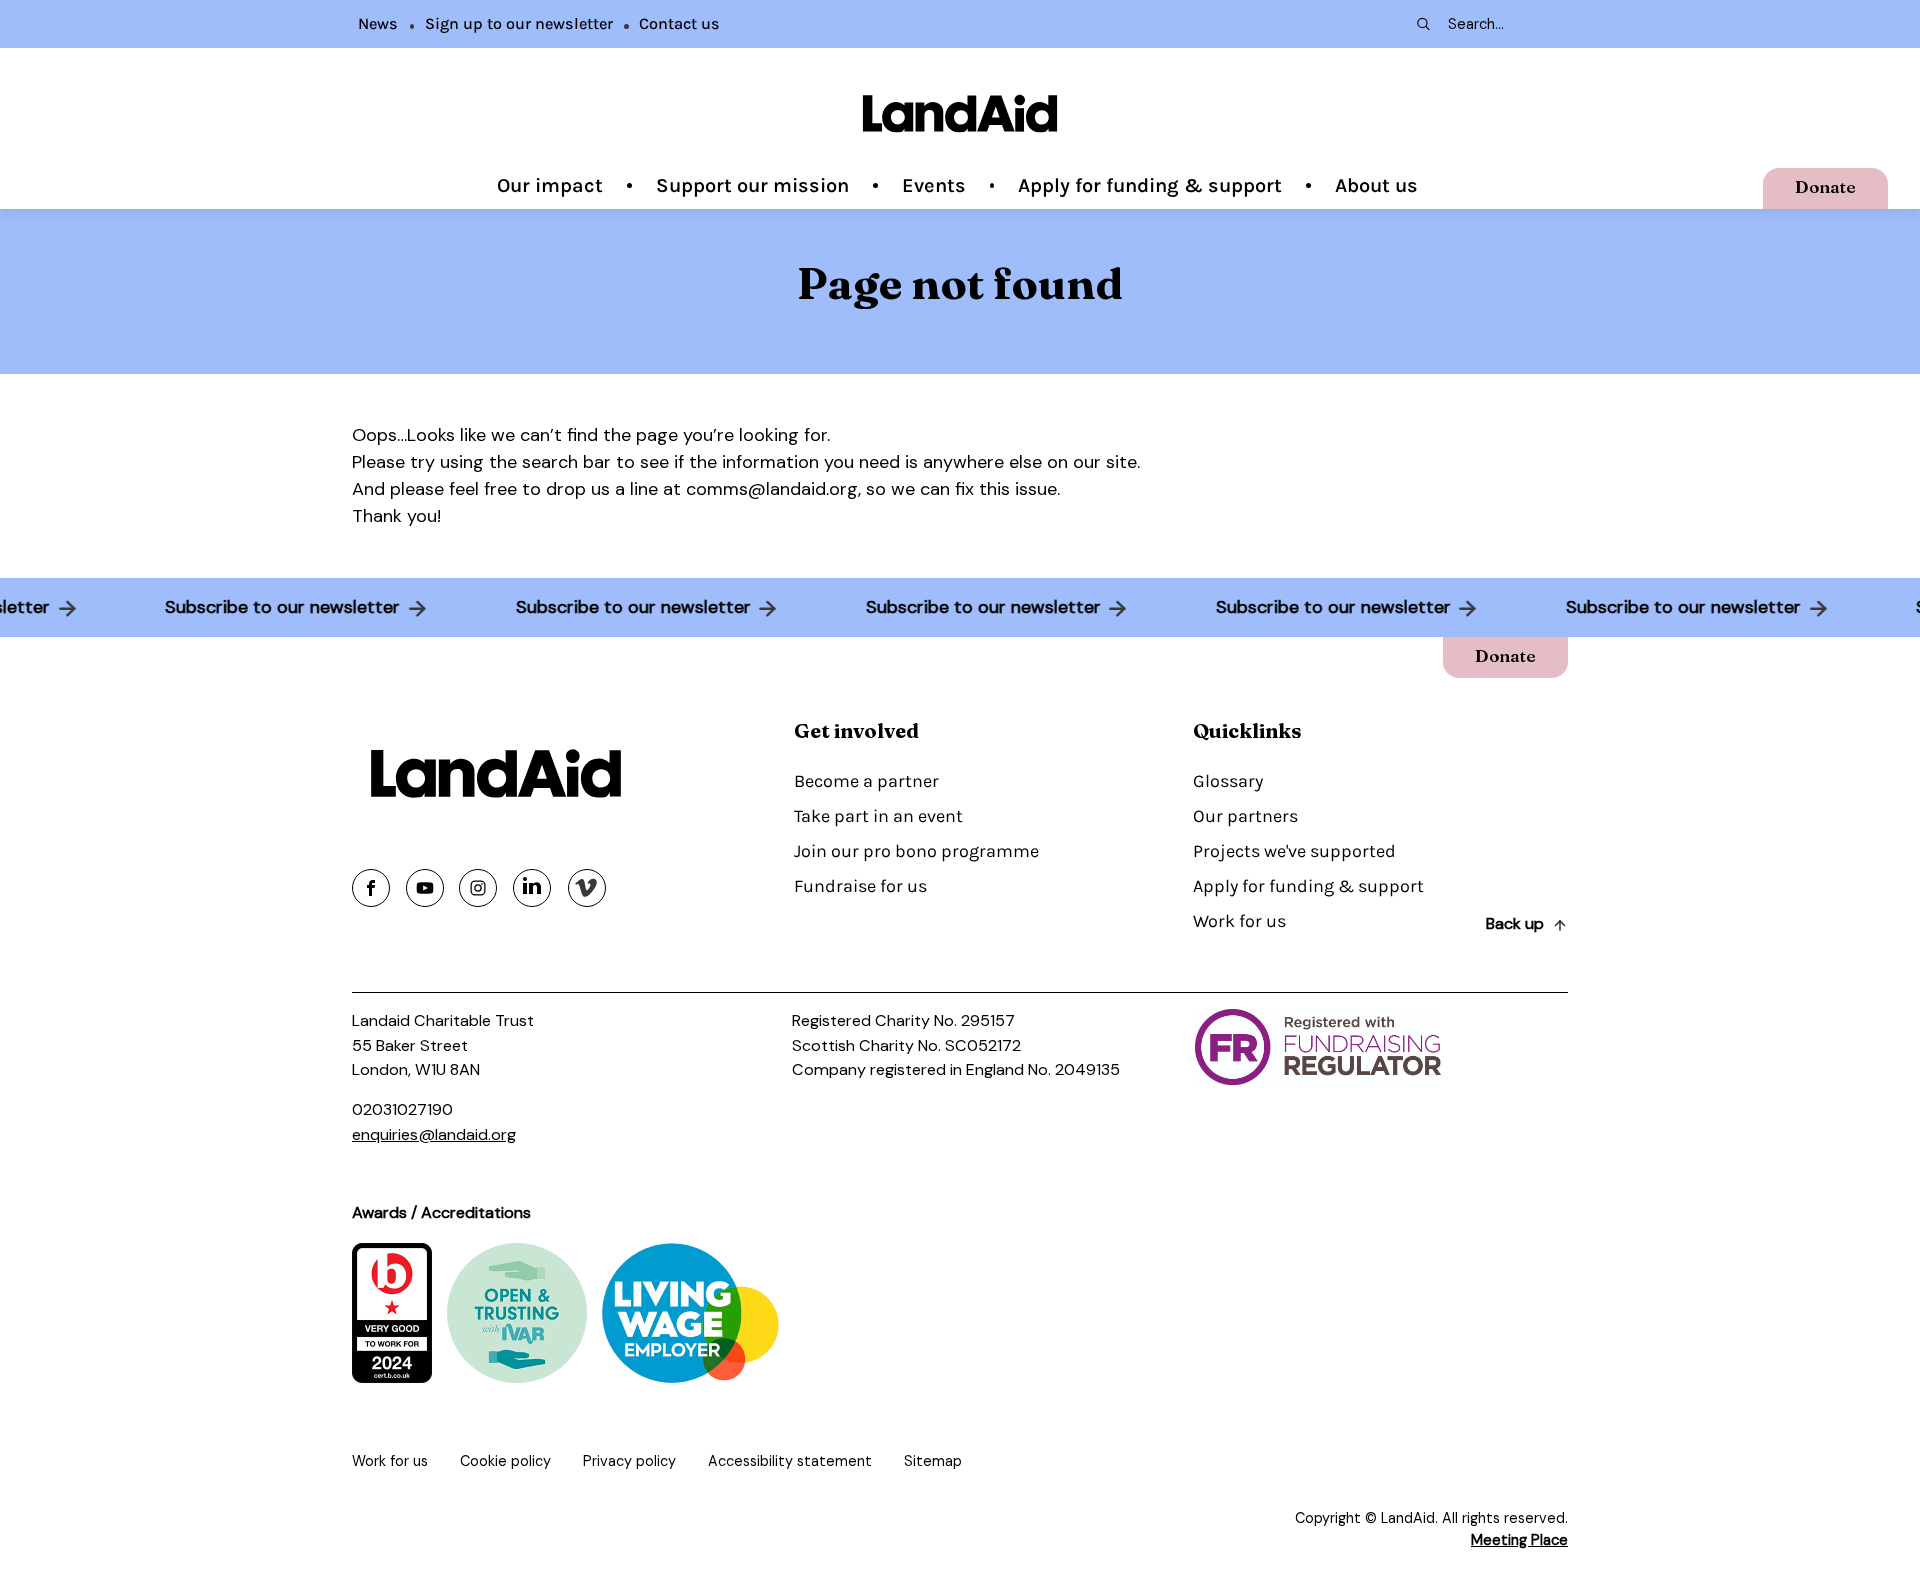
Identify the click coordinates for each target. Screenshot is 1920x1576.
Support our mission (752, 185)
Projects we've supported (1294, 851)
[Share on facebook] (371, 888)
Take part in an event (878, 816)
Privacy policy (629, 1461)
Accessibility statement (790, 1461)
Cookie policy (505, 1461)
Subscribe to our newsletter (297, 607)
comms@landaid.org (772, 489)
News (378, 23)
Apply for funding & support (1150, 185)
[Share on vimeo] (587, 888)
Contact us (679, 23)
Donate (1825, 186)
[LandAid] (960, 113)
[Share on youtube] (425, 888)
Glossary (1228, 781)
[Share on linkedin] (532, 888)
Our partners (1245, 816)
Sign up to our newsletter (519, 23)
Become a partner (866, 781)
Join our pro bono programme (916, 851)
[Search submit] (1422, 24)
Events (934, 185)
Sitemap (933, 1461)
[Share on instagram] (478, 888)
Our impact (550, 185)
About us (1376, 185)
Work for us (1239, 921)
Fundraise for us (860, 886)
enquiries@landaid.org (434, 1134)
